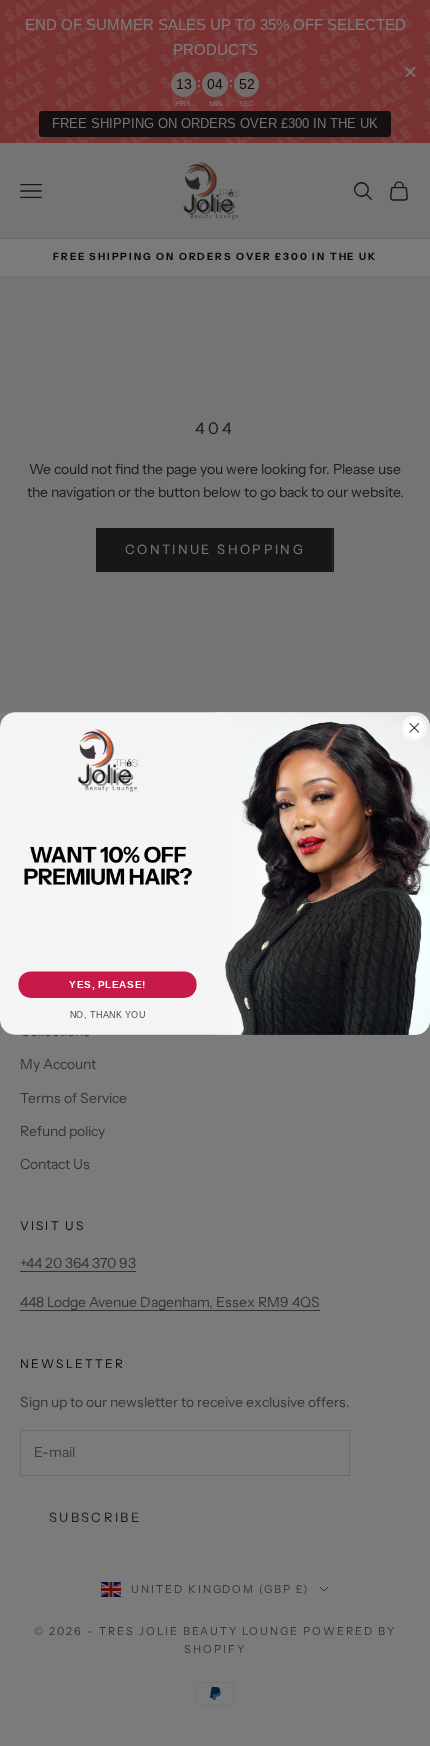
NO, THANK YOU (108, 1015)
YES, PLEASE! (107, 984)
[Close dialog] (415, 728)
